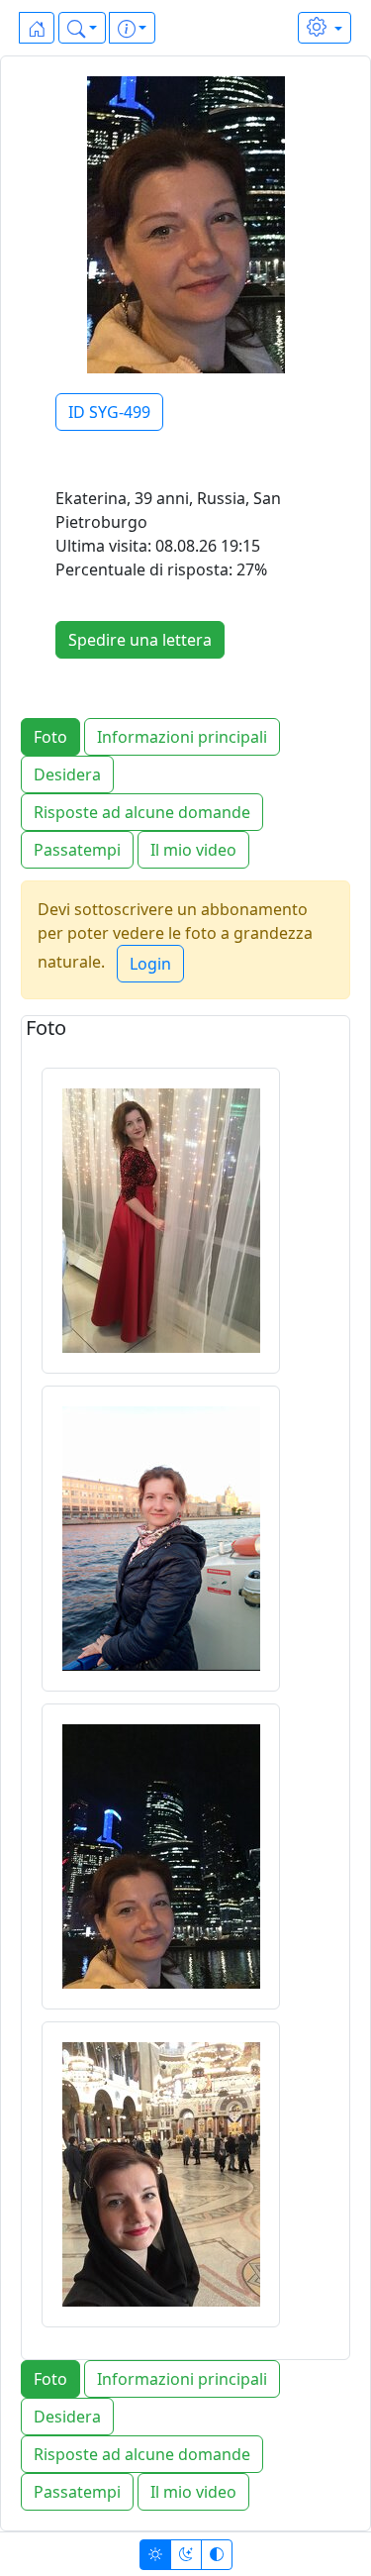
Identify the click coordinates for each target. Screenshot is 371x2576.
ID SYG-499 (109, 412)
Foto (50, 737)
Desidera (67, 774)
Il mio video (193, 850)
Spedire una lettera (140, 640)
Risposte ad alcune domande (142, 812)
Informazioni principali (182, 737)
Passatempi (77, 850)
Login (150, 964)
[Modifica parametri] (325, 28)
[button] (82, 28)
